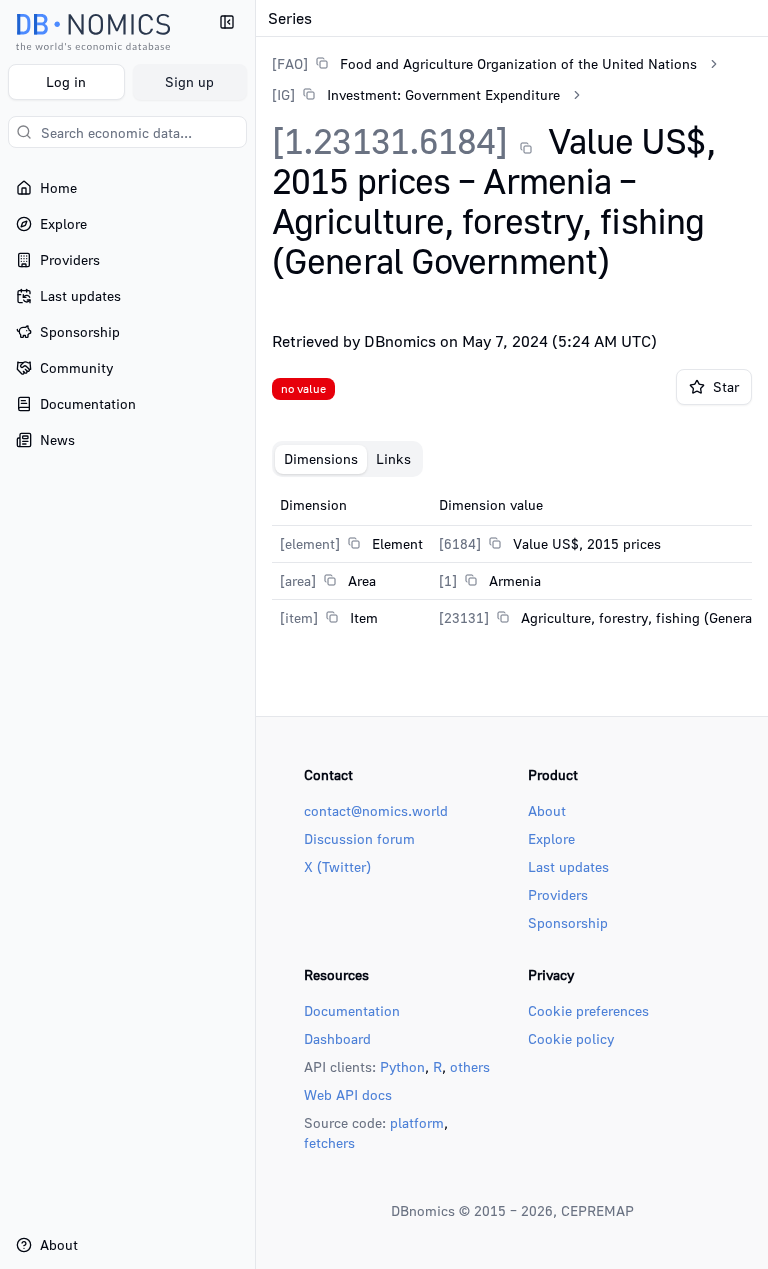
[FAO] (290, 63)
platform (417, 1122)
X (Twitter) (337, 866)
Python (402, 1066)
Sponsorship (568, 922)
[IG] (283, 94)
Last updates (568, 866)
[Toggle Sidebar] (255, 634)
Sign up (189, 81)
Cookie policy (571, 1038)
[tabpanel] (512, 560)
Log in (66, 81)
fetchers (329, 1142)
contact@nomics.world (376, 810)
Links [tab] (393, 458)
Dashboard (337, 1038)
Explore (551, 838)
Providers (558, 894)
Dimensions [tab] (321, 458)
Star (726, 386)
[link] (484, 63)
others (470, 1066)
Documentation (352, 1010)
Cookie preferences (588, 1010)
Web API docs (348, 1094)
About (547, 810)
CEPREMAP (597, 1210)
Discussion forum (359, 838)
